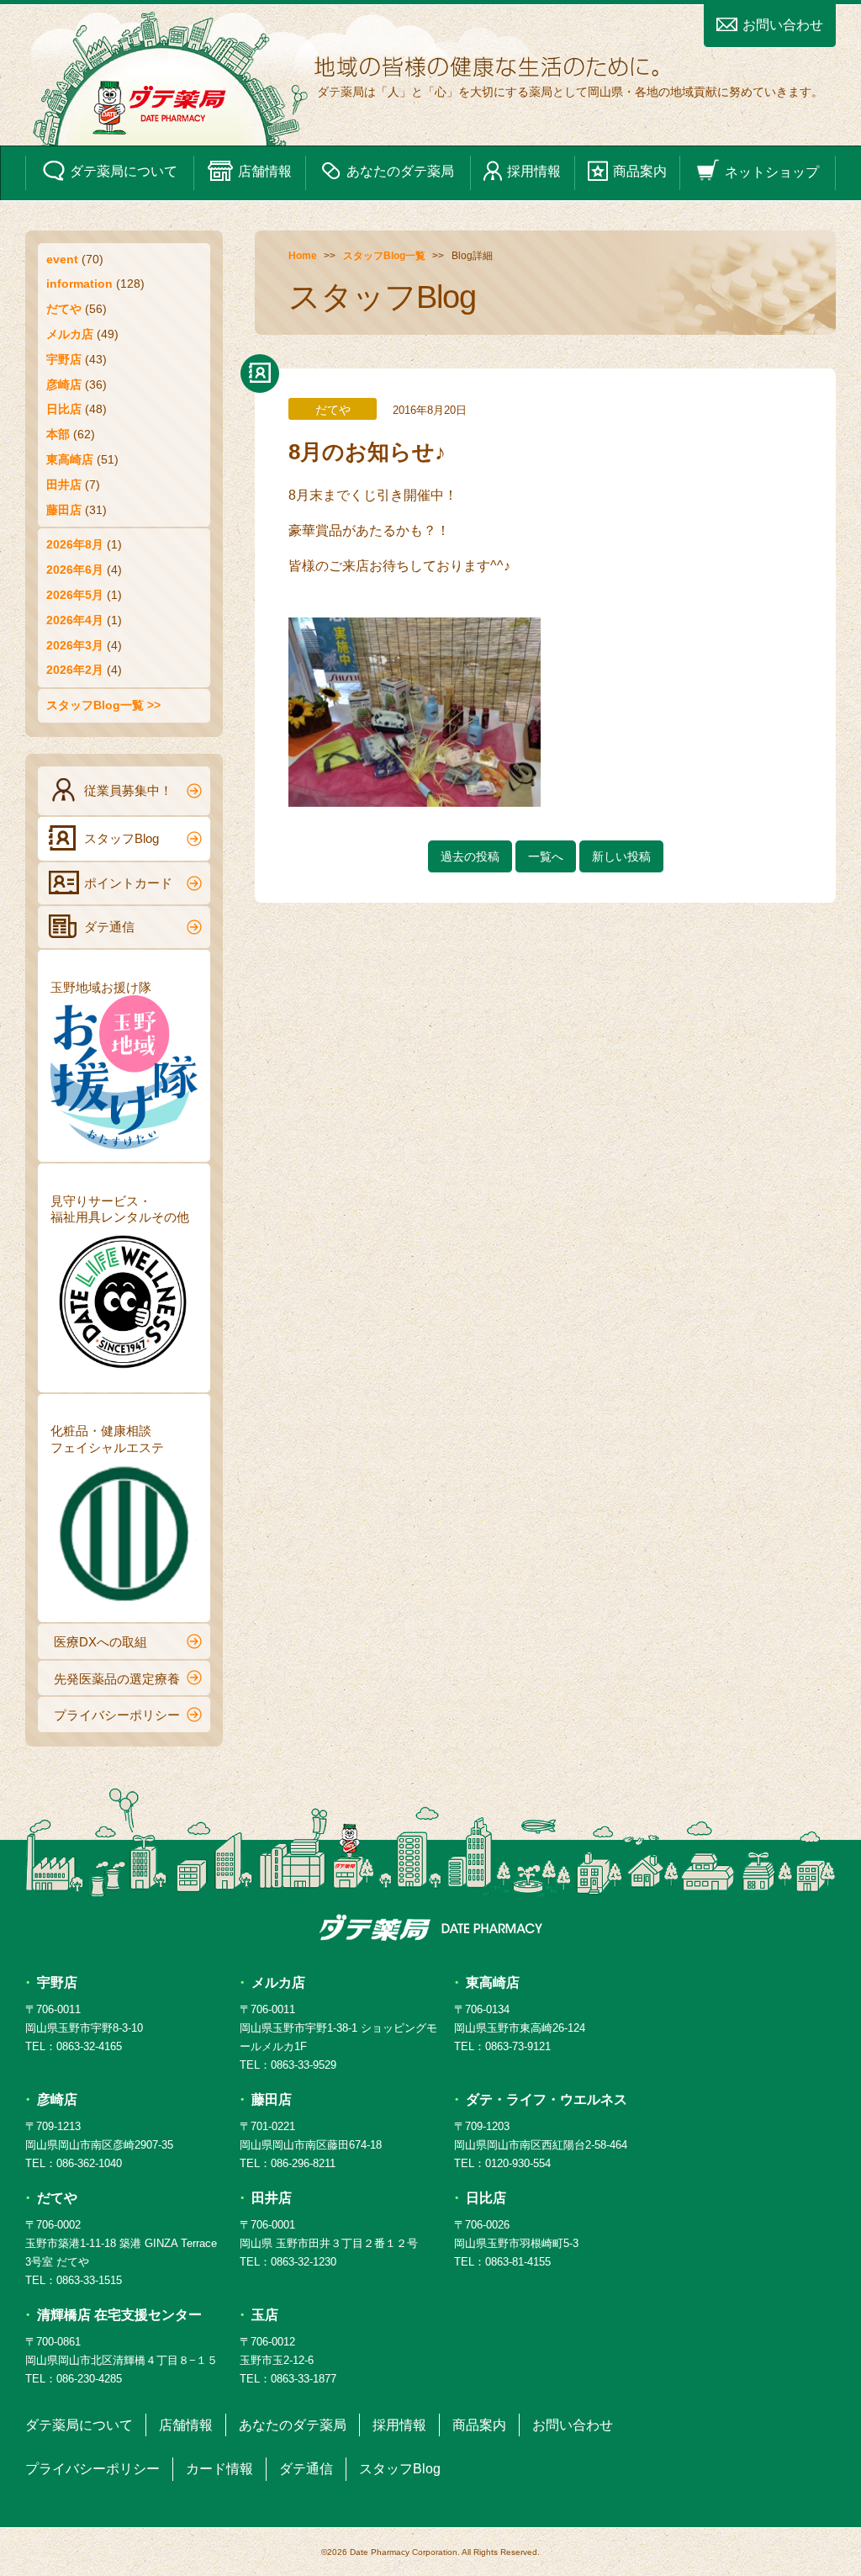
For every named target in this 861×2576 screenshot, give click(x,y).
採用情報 (534, 171)
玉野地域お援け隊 (101, 987)
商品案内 (640, 171)
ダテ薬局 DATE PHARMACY (431, 1927)
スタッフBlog (121, 838)
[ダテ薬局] (430, 75)
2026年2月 (75, 670)
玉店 (265, 2315)
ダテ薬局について (124, 171)
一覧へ (546, 856)
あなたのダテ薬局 (400, 171)
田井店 (64, 485)
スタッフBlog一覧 (384, 256)
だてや (64, 309)
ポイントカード (128, 883)
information (79, 284)
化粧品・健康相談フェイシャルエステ (107, 1439)
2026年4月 (75, 620)
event (62, 259)
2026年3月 (75, 645)
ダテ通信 (109, 927)
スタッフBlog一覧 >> (103, 705)
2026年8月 (75, 544)
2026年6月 (75, 570)
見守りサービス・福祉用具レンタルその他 (120, 1209)
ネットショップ (772, 171)
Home (303, 256)
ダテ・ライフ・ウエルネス (547, 2099)
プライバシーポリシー (117, 1715)
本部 (58, 434)
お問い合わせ (783, 25)
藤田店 (64, 510)
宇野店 (64, 359)
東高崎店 (70, 459)
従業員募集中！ (128, 790)
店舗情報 (265, 171)
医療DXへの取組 (100, 1642)
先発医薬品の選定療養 (117, 1679)
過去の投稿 (470, 856)
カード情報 (219, 2469)
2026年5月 (75, 595)
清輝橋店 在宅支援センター (119, 2315)
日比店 (64, 409)
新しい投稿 (621, 856)
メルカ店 (70, 334)
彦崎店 (64, 384)
